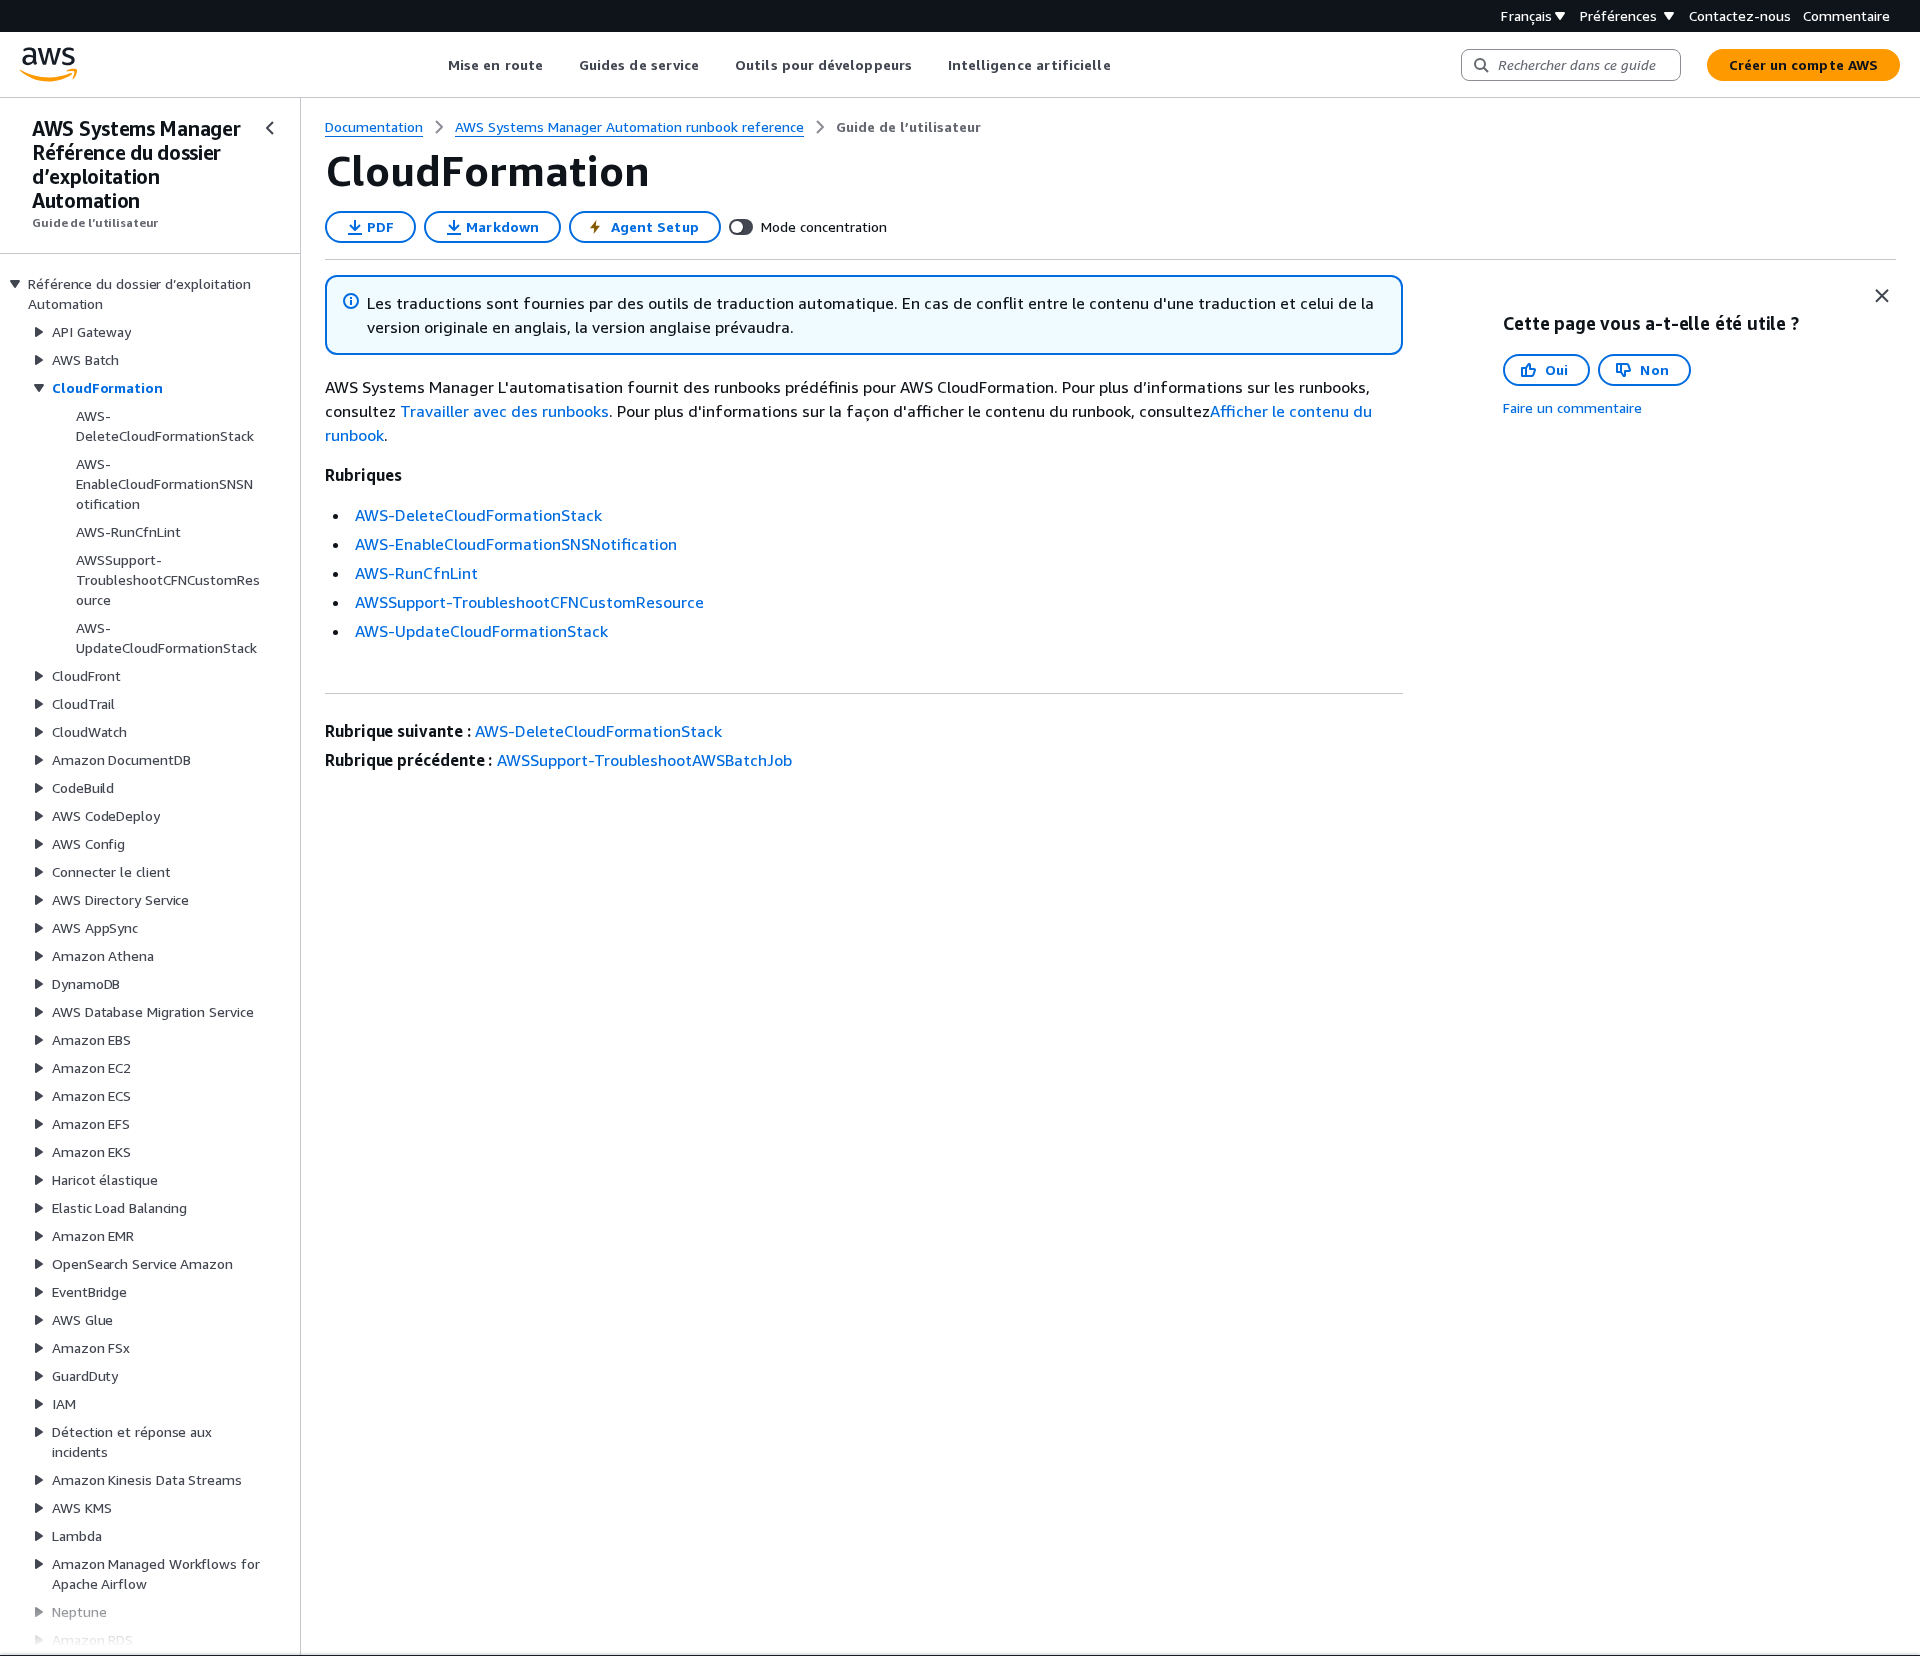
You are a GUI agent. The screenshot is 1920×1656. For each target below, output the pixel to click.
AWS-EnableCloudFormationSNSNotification (516, 544)
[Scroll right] (1125, 65)
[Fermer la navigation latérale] (270, 128)
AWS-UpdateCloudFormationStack (481, 631)
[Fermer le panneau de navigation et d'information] (1882, 296)
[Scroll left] (433, 65)
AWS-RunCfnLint (416, 573)
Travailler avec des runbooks (504, 411)
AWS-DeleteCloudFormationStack (478, 515)
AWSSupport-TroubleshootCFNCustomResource (529, 602)
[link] (908, 127)
